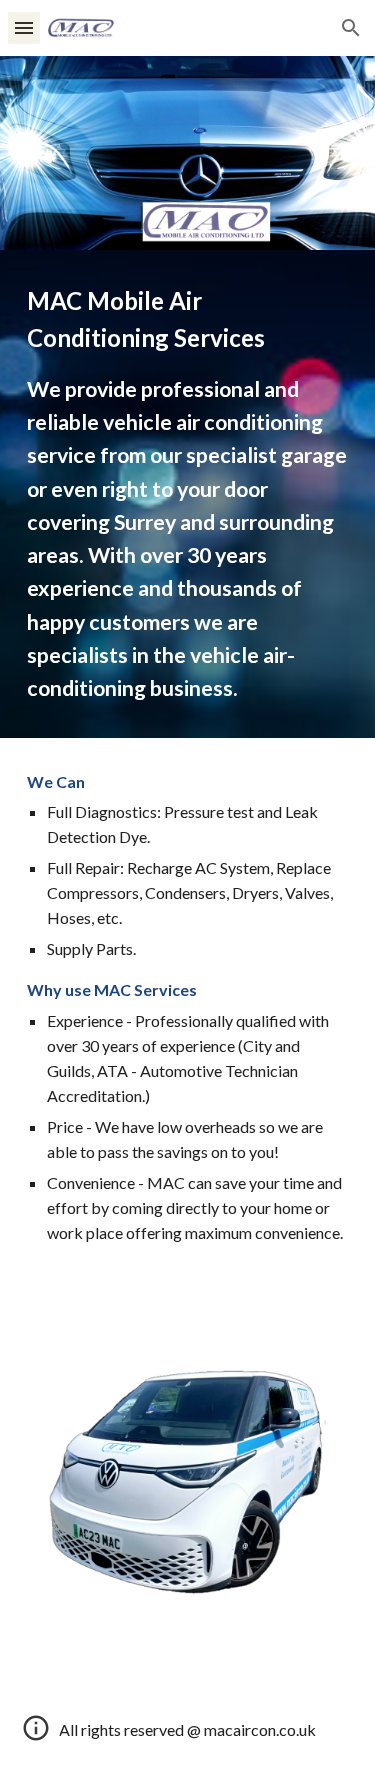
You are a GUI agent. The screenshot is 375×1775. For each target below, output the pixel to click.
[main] (188, 494)
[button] (24, 27)
